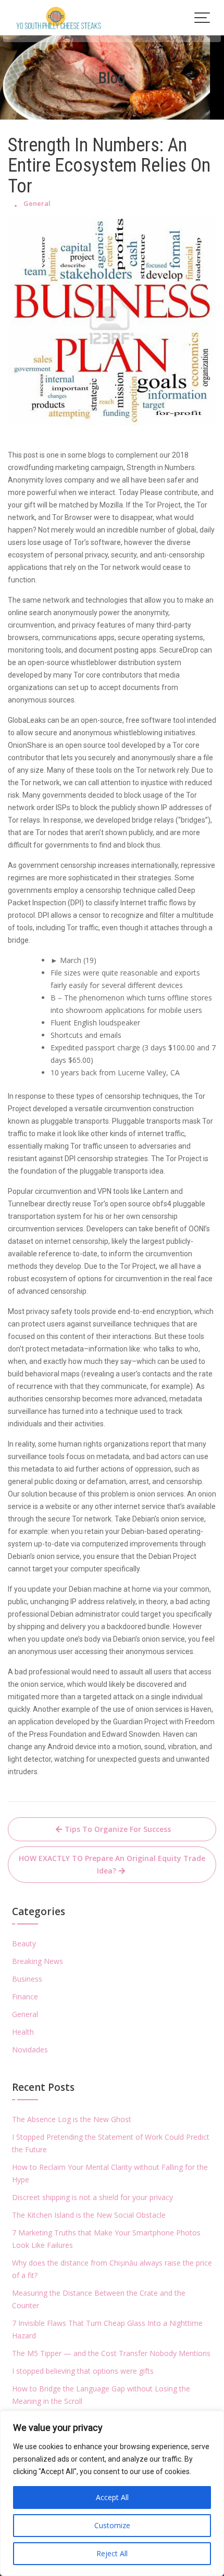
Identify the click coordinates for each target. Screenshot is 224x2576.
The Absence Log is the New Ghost (72, 2119)
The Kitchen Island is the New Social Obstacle (89, 2215)
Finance (25, 1996)
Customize (112, 2525)
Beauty (24, 1943)
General (37, 203)
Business (27, 1979)
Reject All (112, 2553)
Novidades (30, 2050)
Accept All (112, 2497)
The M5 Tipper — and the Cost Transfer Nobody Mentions (111, 2353)
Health (23, 2032)
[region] (112, 2493)
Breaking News (38, 1961)
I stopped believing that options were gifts (83, 2371)
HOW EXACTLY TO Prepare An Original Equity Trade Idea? (112, 1864)
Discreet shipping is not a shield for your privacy (92, 2197)
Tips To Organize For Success (118, 1829)
